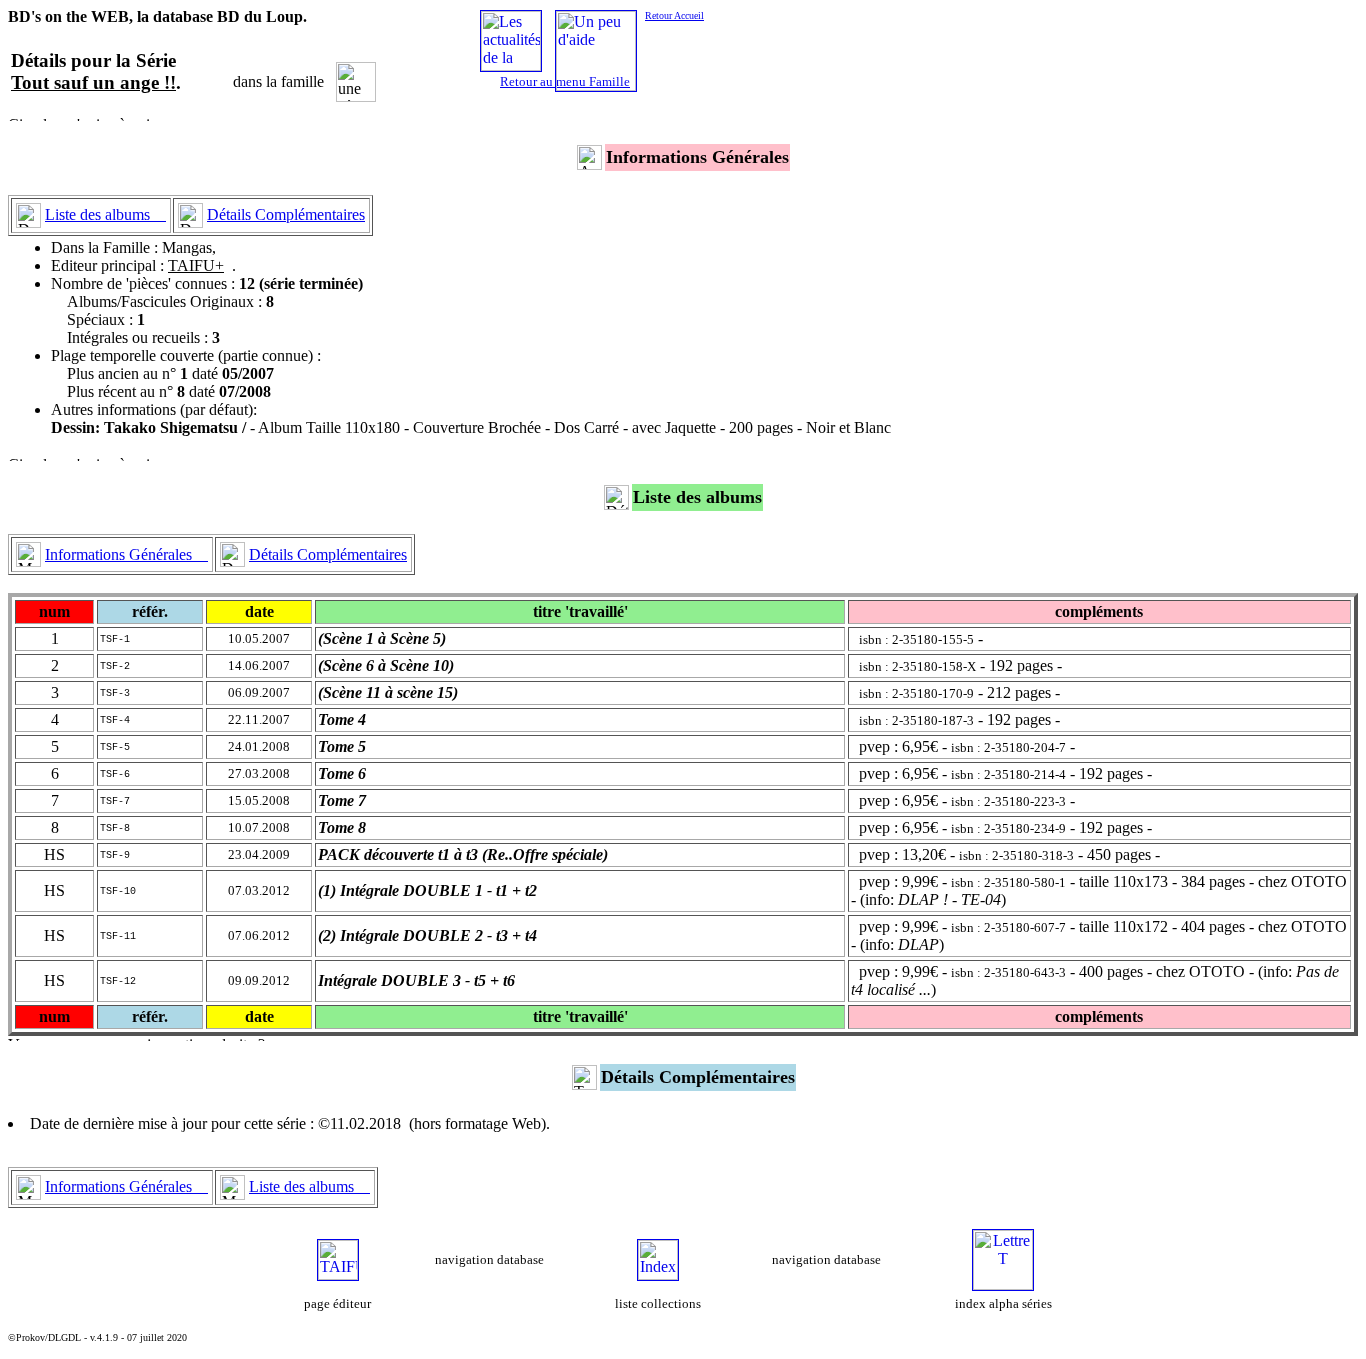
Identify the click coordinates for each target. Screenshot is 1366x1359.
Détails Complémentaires (286, 214)
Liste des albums (105, 214)
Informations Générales (126, 554)
